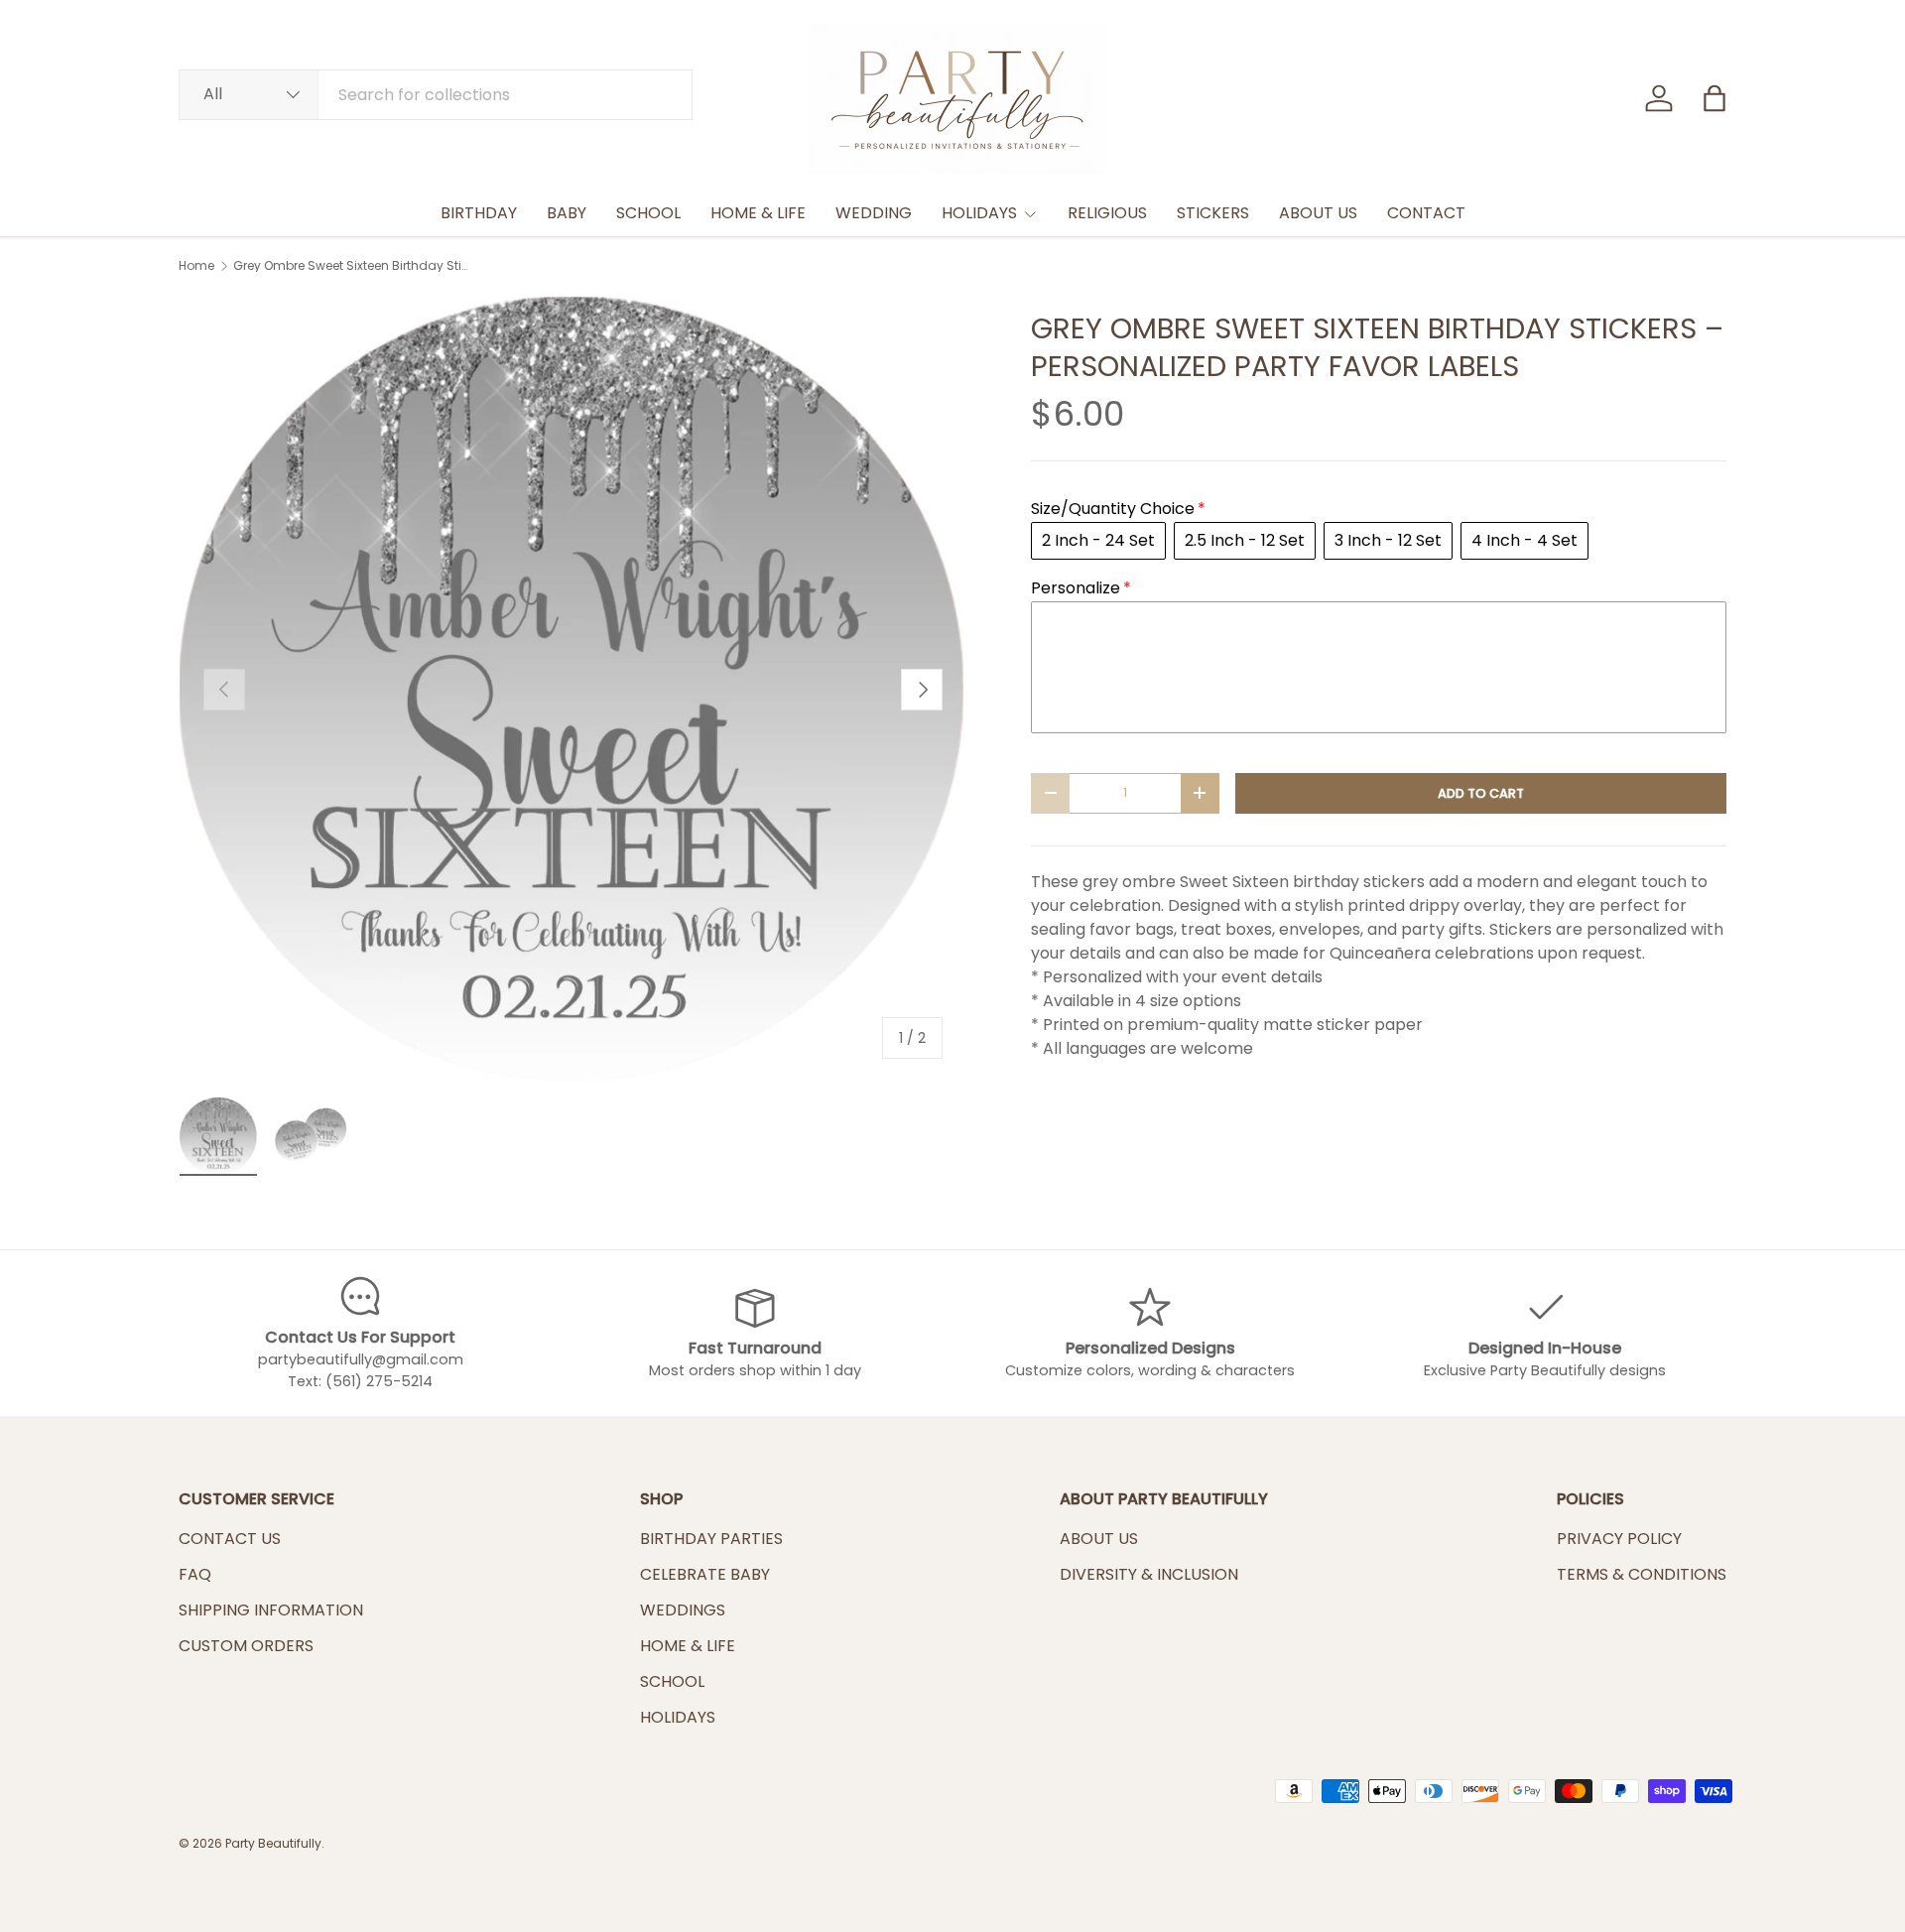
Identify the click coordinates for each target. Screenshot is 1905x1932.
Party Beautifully (273, 1843)
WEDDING (874, 213)
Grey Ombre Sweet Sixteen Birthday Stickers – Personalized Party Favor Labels (352, 266)
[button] (1714, 98)
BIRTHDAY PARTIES (711, 1539)
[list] (573, 689)
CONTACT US (230, 1539)
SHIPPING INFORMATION (271, 1610)
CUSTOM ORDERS (246, 1646)
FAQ (195, 1574)
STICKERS (1213, 213)
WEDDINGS (683, 1610)
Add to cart (1481, 793)
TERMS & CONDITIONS (1642, 1574)
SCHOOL (648, 213)
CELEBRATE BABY (705, 1574)
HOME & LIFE (758, 213)
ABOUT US (1318, 213)
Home (196, 266)
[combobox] (436, 95)
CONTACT (1426, 213)
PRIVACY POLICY (1619, 1539)
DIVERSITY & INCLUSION (1149, 1574)
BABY (567, 213)
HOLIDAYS (979, 213)
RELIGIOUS (1107, 213)
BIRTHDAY (479, 213)
